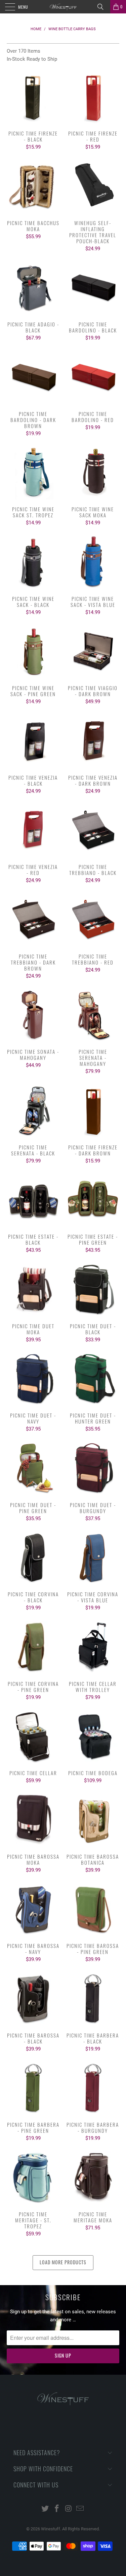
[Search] (103, 7)
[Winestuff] (63, 7)
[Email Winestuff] (80, 2509)
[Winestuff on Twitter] (45, 2509)
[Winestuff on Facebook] (57, 2509)
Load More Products (63, 2262)
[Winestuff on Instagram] (69, 2509)
